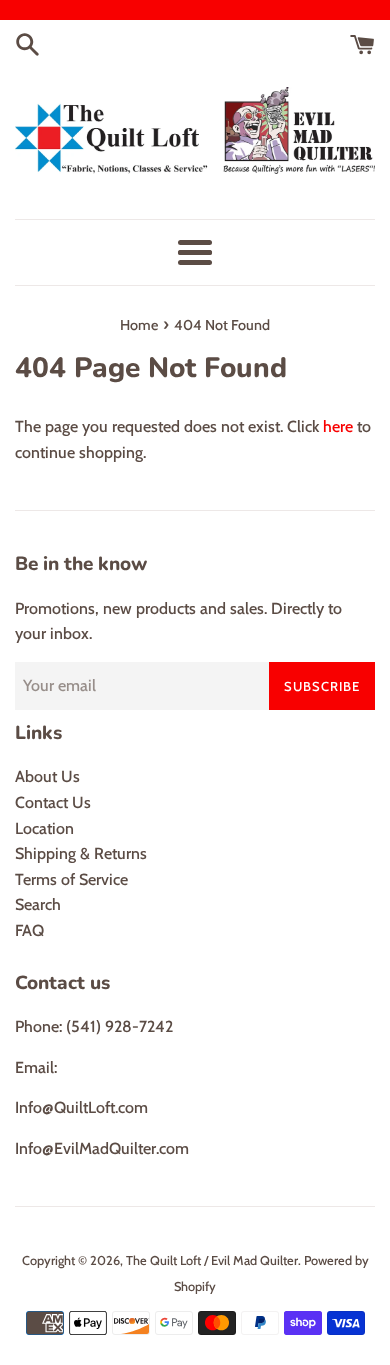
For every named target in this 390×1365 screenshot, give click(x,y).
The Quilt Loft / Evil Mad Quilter (212, 1260)
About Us (47, 776)
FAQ (29, 930)
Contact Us (53, 802)
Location (44, 828)
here (338, 426)
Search (38, 904)
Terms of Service (71, 879)
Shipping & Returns (81, 853)
